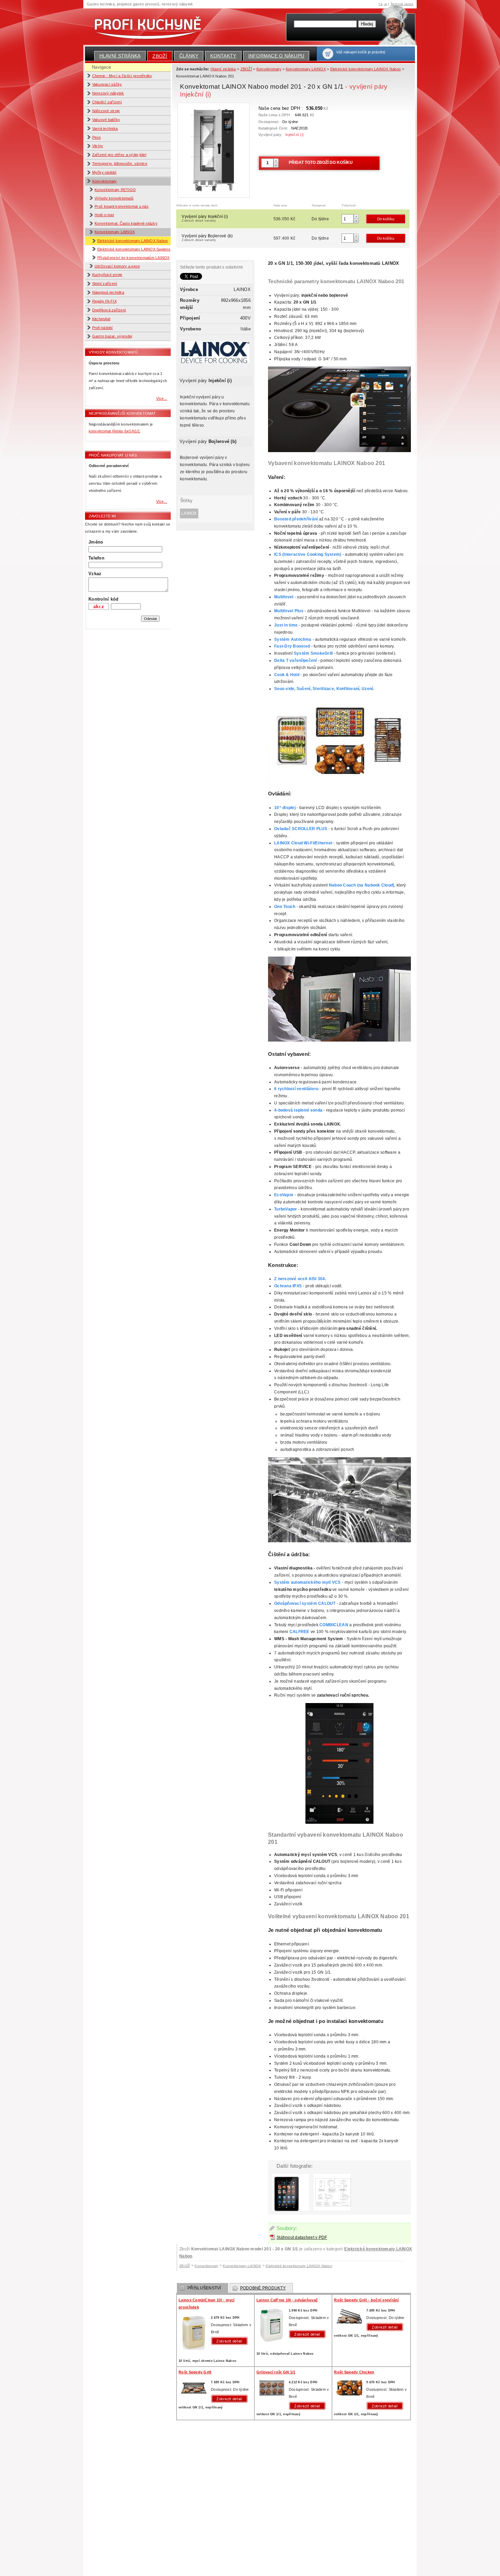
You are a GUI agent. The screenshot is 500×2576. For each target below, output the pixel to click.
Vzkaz (95, 574)
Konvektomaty (105, 181)
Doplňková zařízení (109, 310)
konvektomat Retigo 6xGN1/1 (114, 431)
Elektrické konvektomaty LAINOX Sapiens (134, 249)
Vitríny (98, 146)
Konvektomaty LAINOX (115, 232)
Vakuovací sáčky (107, 84)
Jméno (96, 542)
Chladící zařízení (107, 102)
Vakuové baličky (106, 120)
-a (385, 4)
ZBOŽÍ (160, 56)
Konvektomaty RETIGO (115, 190)
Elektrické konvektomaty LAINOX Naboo (133, 241)
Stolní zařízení (105, 284)
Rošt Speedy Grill (195, 2372)
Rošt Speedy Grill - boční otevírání (366, 2300)
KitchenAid (101, 319)
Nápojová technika (108, 292)
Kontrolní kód (103, 599)
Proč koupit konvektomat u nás (122, 206)
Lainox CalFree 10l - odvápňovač (287, 2300)
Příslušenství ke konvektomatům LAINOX (134, 258)
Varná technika (105, 128)
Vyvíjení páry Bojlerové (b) (207, 238)
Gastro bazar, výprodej (112, 336)
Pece (97, 137)
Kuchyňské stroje (107, 275)
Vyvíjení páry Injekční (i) (205, 218)
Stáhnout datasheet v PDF (302, 2237)
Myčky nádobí (104, 172)
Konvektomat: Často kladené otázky (126, 223)
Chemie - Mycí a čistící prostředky (122, 76)
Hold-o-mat (104, 215)
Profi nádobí (103, 328)
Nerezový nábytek (108, 93)
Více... (162, 398)
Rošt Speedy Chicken (354, 2372)
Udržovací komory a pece (117, 266)
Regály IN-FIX (104, 301)
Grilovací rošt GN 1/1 (276, 2372)
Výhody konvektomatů (114, 198)
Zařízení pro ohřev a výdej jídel (119, 155)
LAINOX (189, 513)
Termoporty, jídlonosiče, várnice (120, 164)
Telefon (96, 558)
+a (380, 4)
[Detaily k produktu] (231, 2341)
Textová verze (402, 4)
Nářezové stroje (106, 111)
